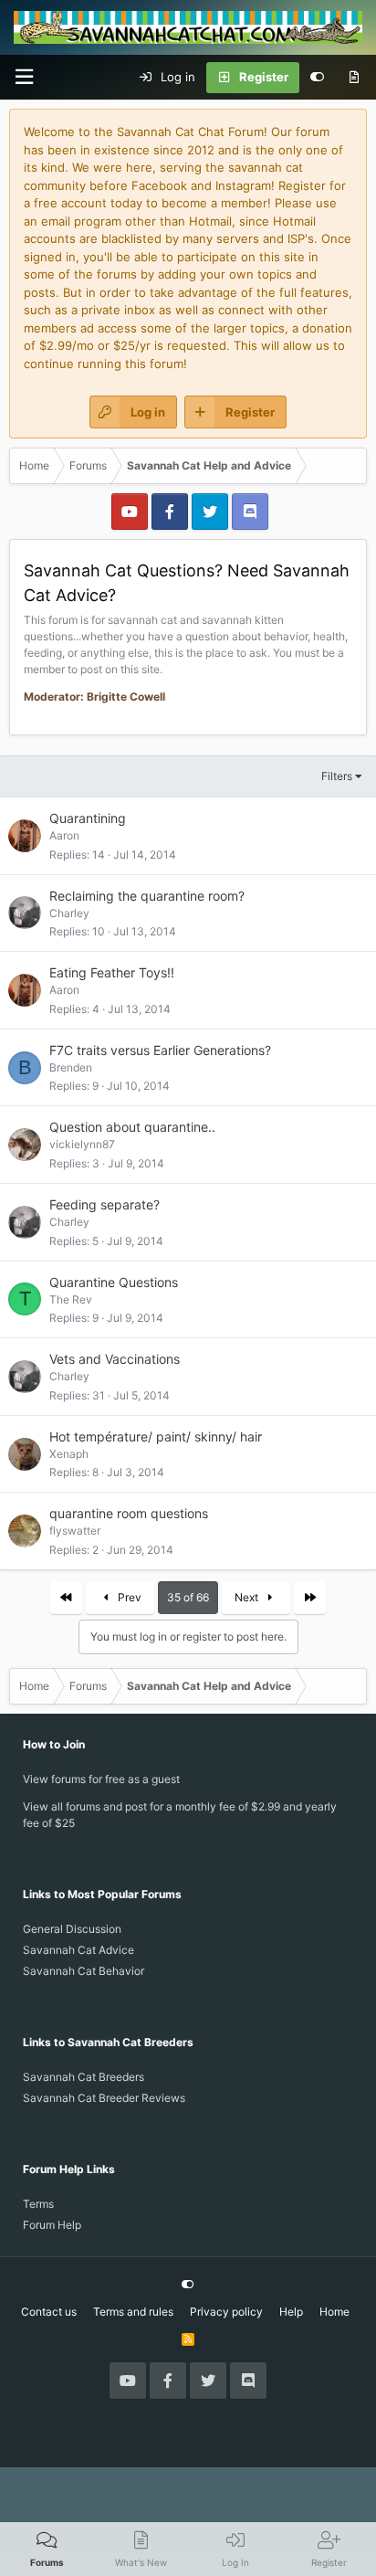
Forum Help (52, 2225)
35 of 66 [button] (188, 1597)
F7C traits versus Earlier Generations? (160, 1050)
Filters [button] (337, 776)
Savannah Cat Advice (78, 1950)
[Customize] (317, 78)
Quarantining (88, 818)
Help (291, 2312)
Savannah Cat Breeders (84, 2077)
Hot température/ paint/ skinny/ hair (156, 1436)
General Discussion (72, 1929)
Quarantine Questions (114, 1282)
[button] (24, 77)
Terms (38, 2204)
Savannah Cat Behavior (84, 1971)
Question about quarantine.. (132, 1127)
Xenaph (69, 1454)
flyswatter (75, 1531)
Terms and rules (133, 2312)
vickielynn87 (82, 1144)
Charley (69, 913)
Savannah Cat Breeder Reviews (104, 2098)
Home (334, 2312)
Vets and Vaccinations (115, 1359)
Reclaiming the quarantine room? (147, 896)
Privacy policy (226, 2312)
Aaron (64, 835)
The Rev (71, 1299)
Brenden (71, 1067)
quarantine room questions (129, 1513)
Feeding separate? (104, 1204)
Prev (128, 1597)
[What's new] (354, 78)
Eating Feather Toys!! (112, 972)
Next (248, 1597)
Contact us (49, 2312)
